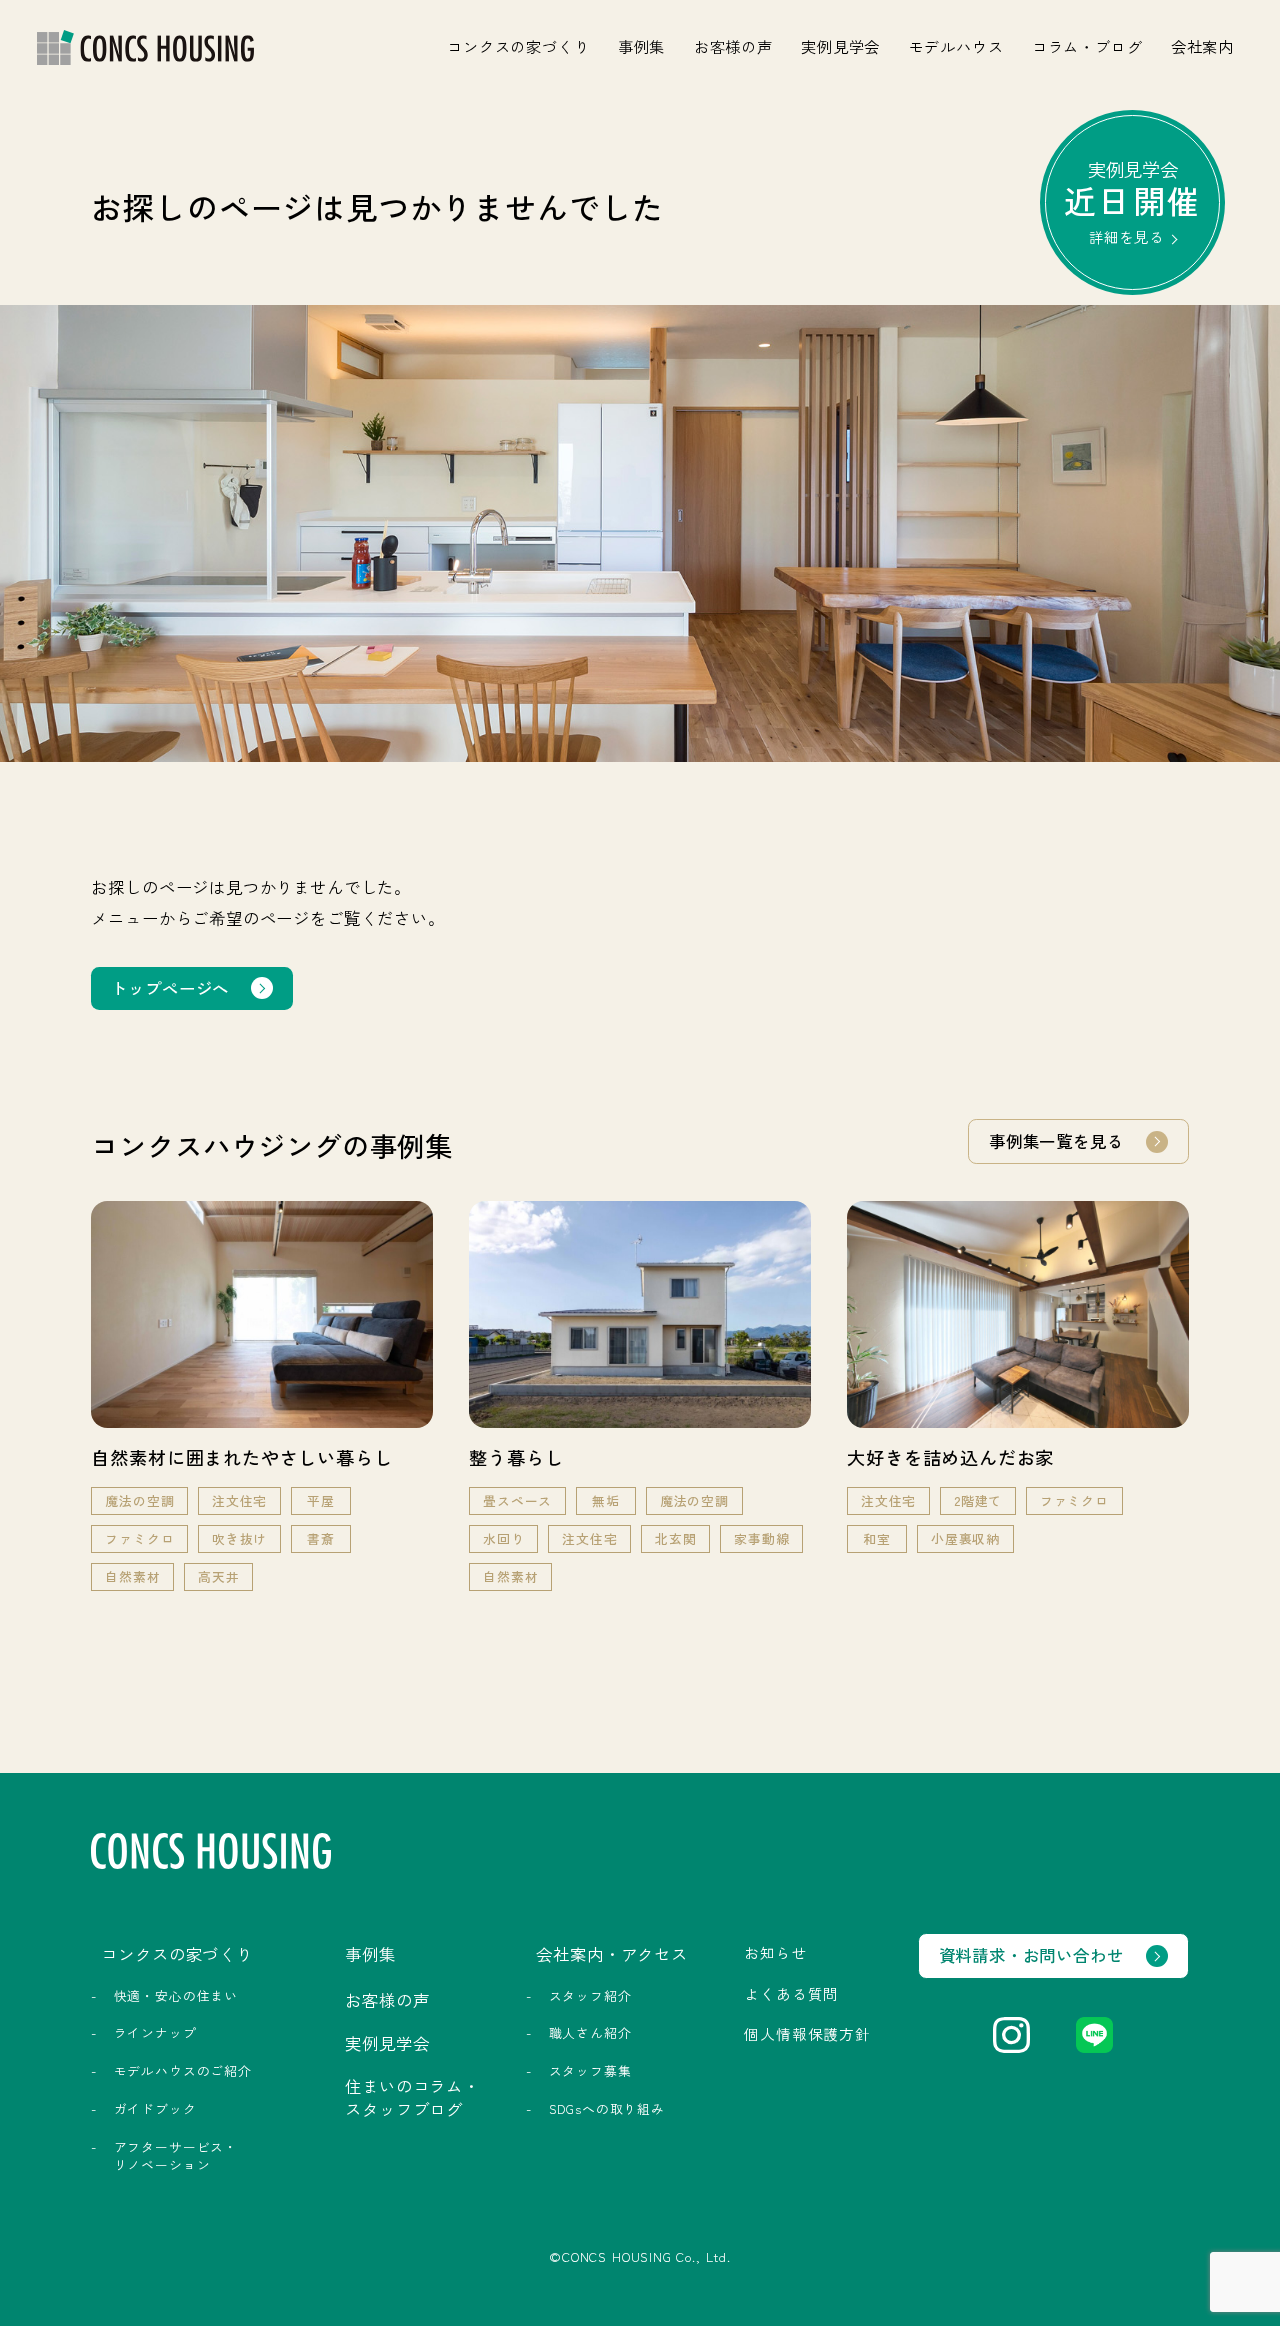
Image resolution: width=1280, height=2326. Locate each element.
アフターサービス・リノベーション (176, 2155)
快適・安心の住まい (176, 1995)
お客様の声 (733, 46)
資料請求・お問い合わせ (1031, 1955)
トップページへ (170, 988)
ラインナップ (155, 2032)
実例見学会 (840, 46)
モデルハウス (956, 46)
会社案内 (1202, 46)
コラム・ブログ (1087, 46)
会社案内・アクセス (611, 1954)
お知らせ (775, 1952)
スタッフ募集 (590, 2070)
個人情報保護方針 (807, 2033)
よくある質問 (791, 1993)
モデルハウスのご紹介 (183, 2070)
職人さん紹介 (590, 2032)
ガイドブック (155, 2108)
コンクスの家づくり (518, 46)
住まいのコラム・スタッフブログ (412, 2097)
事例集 (641, 46)
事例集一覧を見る (1056, 1141)
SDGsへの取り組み (607, 2108)
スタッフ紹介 (590, 1995)
